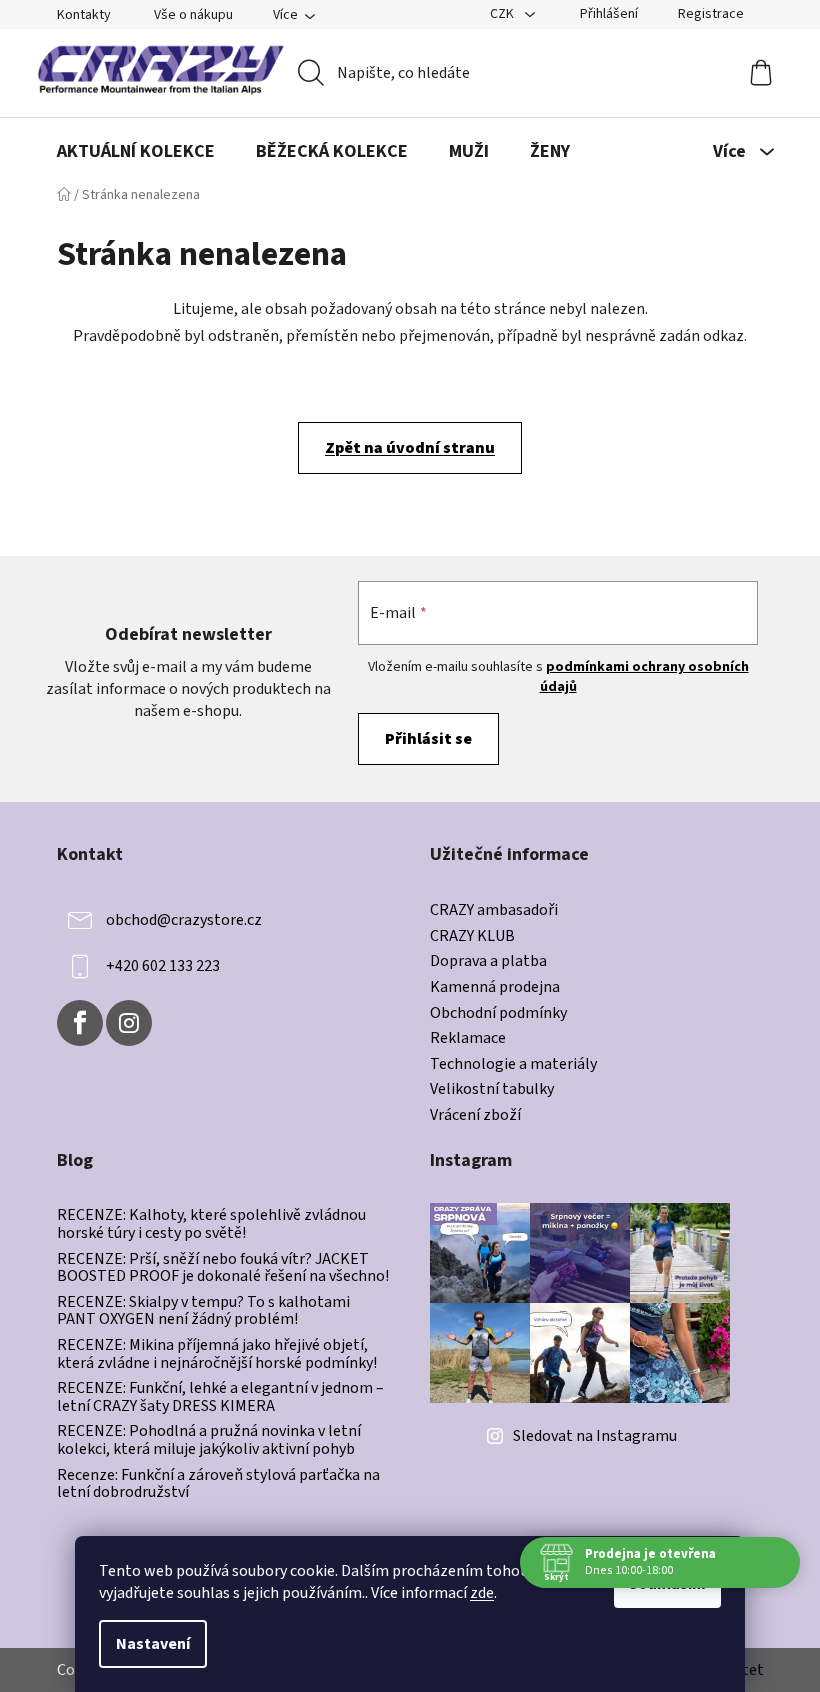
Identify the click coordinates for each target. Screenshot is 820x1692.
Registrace (711, 14)
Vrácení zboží (475, 1116)
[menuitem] (136, 152)
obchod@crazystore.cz (184, 920)
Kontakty (84, 15)
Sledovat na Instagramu (595, 1436)
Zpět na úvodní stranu (410, 448)
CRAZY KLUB (472, 937)
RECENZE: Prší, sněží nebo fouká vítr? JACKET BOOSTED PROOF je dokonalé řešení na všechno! (223, 1268)
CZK (503, 14)
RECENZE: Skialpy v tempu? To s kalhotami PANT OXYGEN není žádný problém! (203, 1311)
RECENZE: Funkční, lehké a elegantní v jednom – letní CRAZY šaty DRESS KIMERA (220, 1397)
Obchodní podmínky (498, 1014)
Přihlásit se (428, 739)
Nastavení (153, 1644)
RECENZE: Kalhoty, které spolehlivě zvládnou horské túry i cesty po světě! (211, 1224)
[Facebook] (80, 1023)
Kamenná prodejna (495, 988)
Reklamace (468, 1039)
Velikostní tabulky (492, 1090)
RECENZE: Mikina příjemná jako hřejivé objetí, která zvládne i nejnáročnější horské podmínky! (217, 1354)
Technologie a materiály (513, 1065)
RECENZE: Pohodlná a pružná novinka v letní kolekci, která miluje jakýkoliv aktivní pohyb (209, 1440)
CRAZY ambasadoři (494, 911)
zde (482, 1593)
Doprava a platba (488, 962)
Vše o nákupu (193, 15)
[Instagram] (129, 1023)
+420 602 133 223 (163, 966)
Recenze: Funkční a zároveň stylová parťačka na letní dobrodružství (218, 1484)
